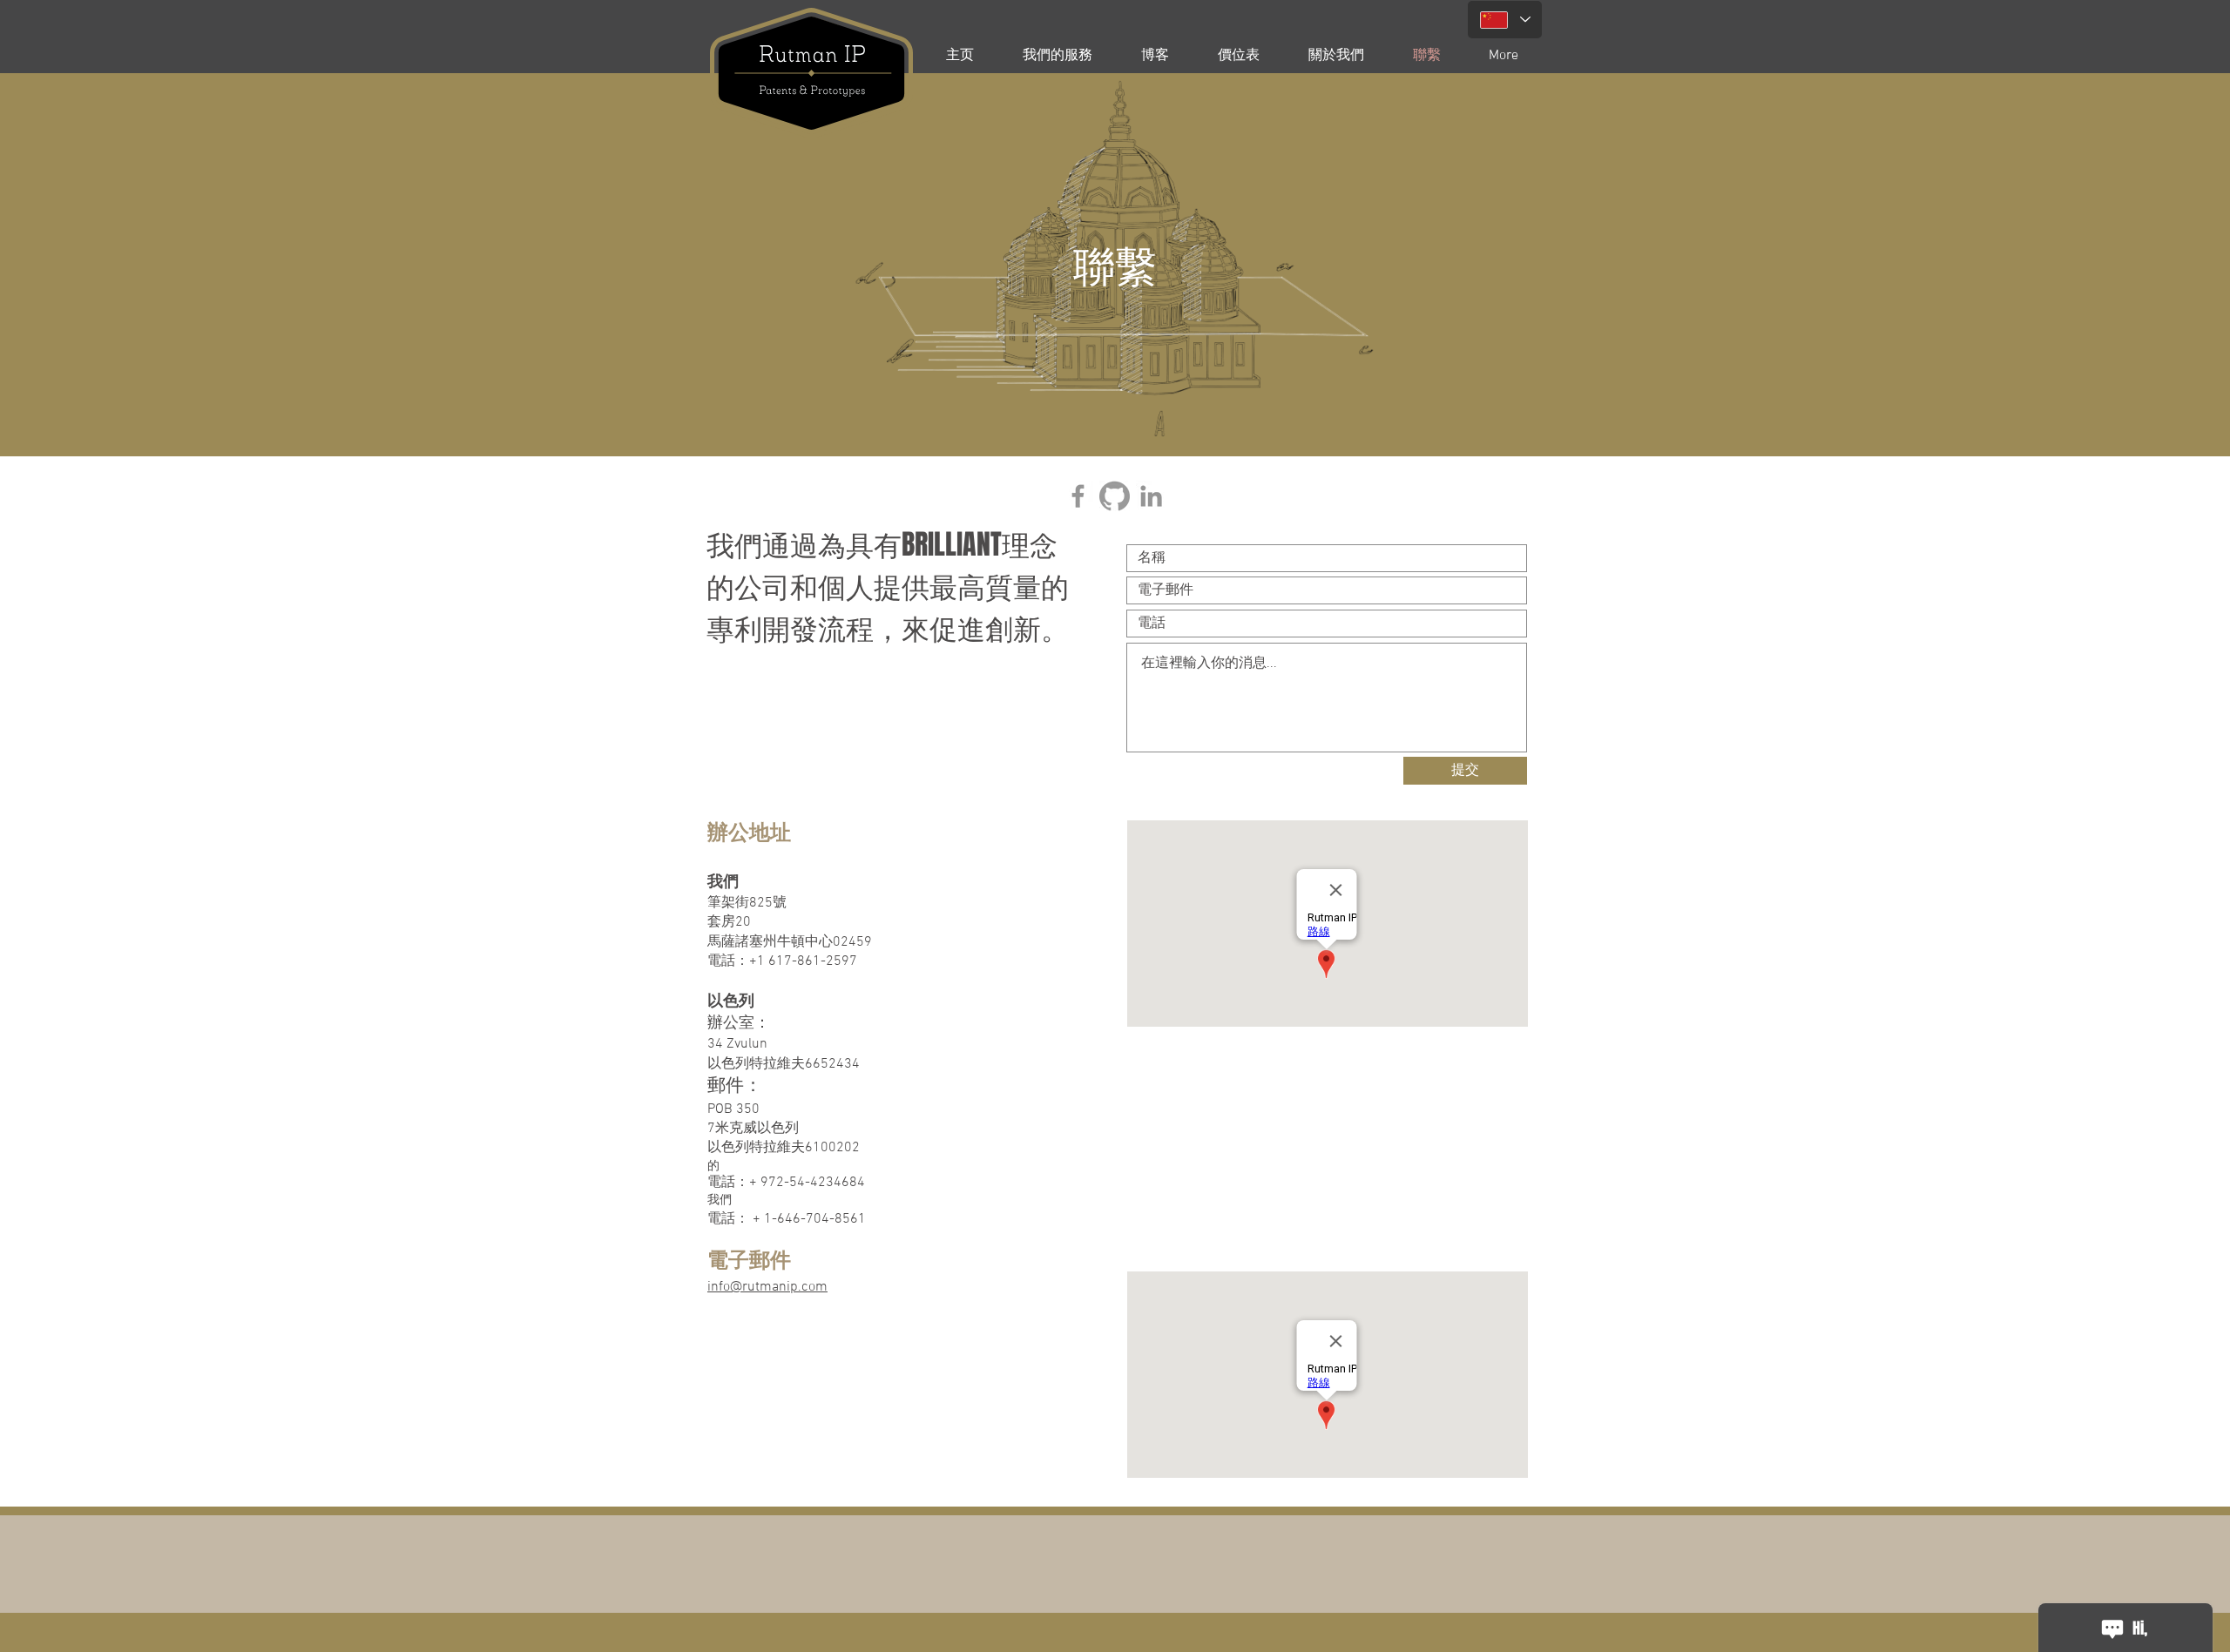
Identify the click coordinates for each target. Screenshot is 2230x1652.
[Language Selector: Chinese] (1505, 20)
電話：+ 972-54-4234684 (786, 1183)
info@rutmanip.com (767, 1287)
